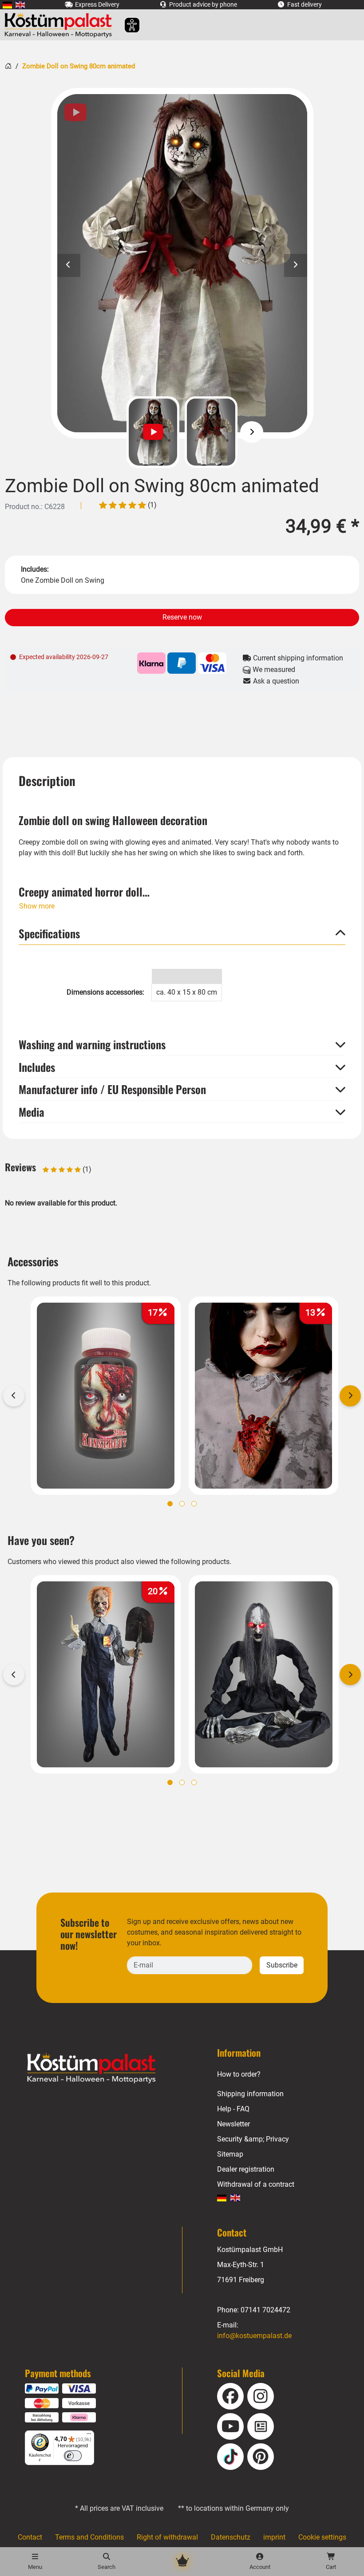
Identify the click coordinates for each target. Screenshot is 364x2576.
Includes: (35, 569)
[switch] (73, 2456)
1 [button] (170, 1504)
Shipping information (250, 2094)
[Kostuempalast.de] (61, 25)
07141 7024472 (265, 2310)
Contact (30, 2537)
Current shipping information (297, 658)
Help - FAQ (233, 2109)
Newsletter (233, 2124)
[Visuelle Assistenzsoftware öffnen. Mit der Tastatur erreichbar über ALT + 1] (126, 25)
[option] (182, 263)
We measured (273, 670)
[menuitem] (7, 5)
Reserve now (182, 617)
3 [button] (194, 1504)
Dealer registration (246, 2169)
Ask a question (275, 681)
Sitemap (230, 2154)
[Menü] (89, 2436)
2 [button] (182, 1504)
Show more (37, 906)
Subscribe (282, 1965)
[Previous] (112, 432)
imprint (274, 2537)
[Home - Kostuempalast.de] (103, 2068)
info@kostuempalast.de (254, 2336)
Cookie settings (322, 2537)
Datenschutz (231, 2537)
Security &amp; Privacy (253, 2139)
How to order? (239, 2074)
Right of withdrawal (167, 2537)
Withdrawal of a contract (256, 2184)
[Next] (252, 432)
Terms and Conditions (89, 2537)
